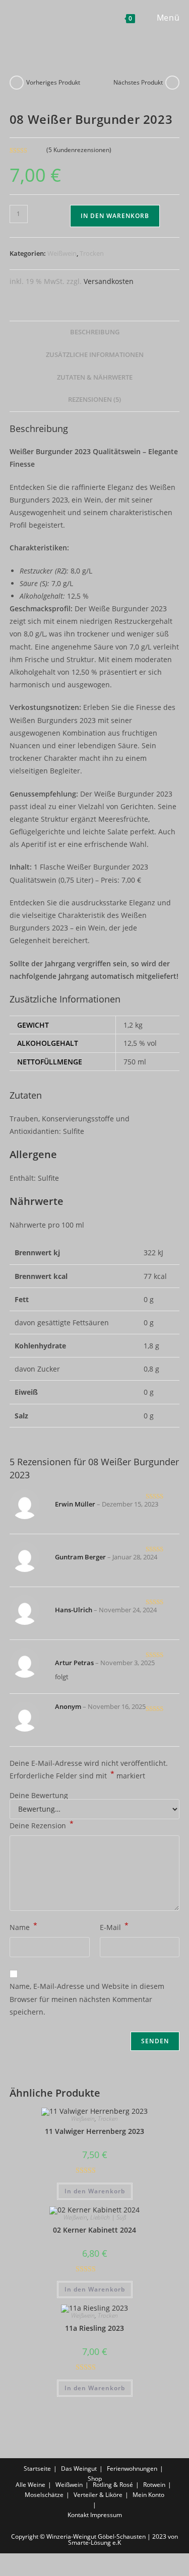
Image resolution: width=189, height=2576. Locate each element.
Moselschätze (44, 2495)
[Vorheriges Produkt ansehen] (17, 83)
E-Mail (114, 1926)
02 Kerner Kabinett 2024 (94, 2230)
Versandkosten (109, 281)
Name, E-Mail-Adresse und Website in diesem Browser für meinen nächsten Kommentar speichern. (87, 1999)
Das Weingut (79, 2468)
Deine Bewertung (39, 1796)
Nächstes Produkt (138, 82)
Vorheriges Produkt (53, 82)
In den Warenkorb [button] (95, 2191)
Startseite (37, 2468)
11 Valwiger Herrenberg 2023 (94, 2131)
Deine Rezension (42, 1825)
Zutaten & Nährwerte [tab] (95, 377)
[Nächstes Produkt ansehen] (172, 83)
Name (23, 1926)
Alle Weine (30, 2485)
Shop (95, 2479)
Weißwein (62, 253)
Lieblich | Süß (108, 2217)
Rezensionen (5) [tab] (94, 400)
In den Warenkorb (115, 216)
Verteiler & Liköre (98, 2495)
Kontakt (78, 2515)
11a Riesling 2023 (94, 2328)
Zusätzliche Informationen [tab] (95, 355)
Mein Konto (148, 2495)
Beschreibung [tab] (95, 332)
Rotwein (154, 2485)
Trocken (92, 253)
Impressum (106, 2515)
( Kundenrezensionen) (79, 150)
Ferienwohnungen (132, 2468)
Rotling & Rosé (113, 2485)
